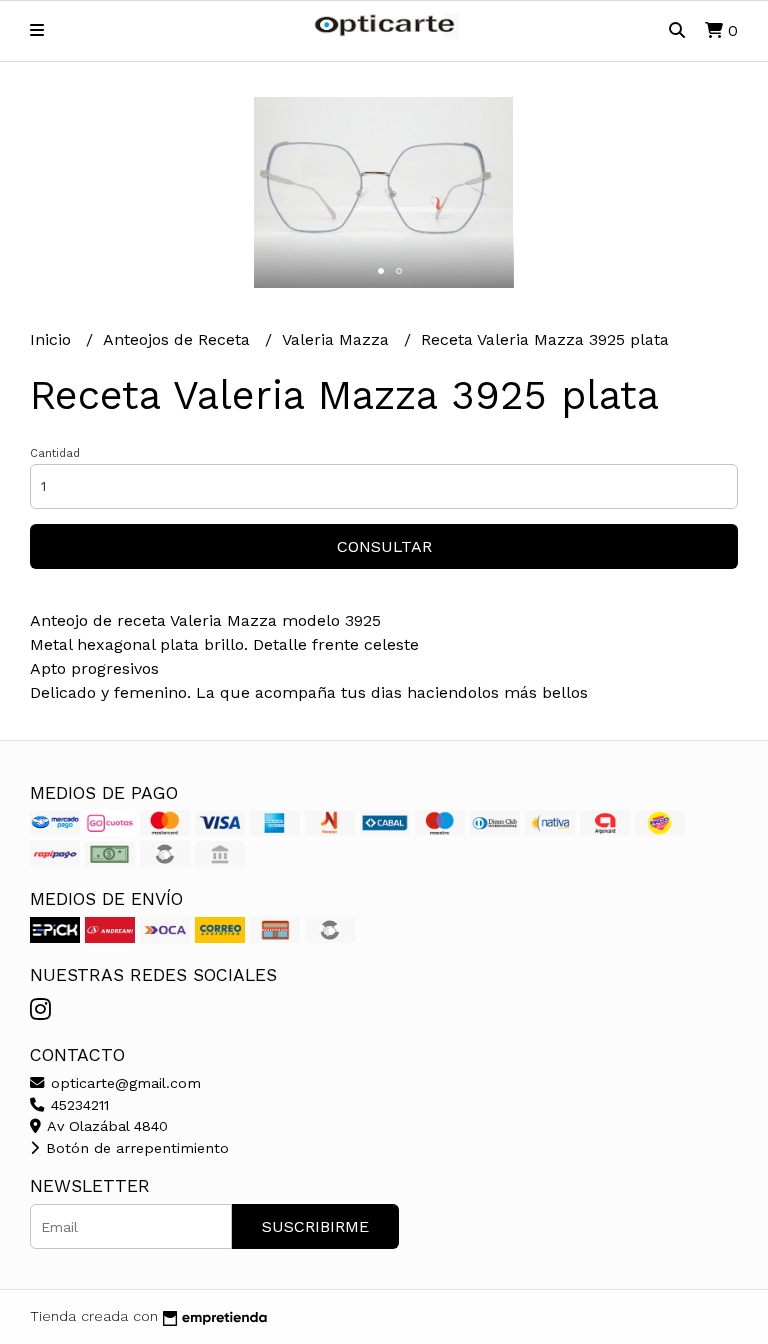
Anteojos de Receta (179, 339)
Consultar (384, 546)
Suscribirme (315, 1226)
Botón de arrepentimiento (135, 1148)
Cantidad (55, 453)
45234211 (77, 1105)
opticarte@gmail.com (123, 1083)
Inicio (53, 339)
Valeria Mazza (338, 339)
